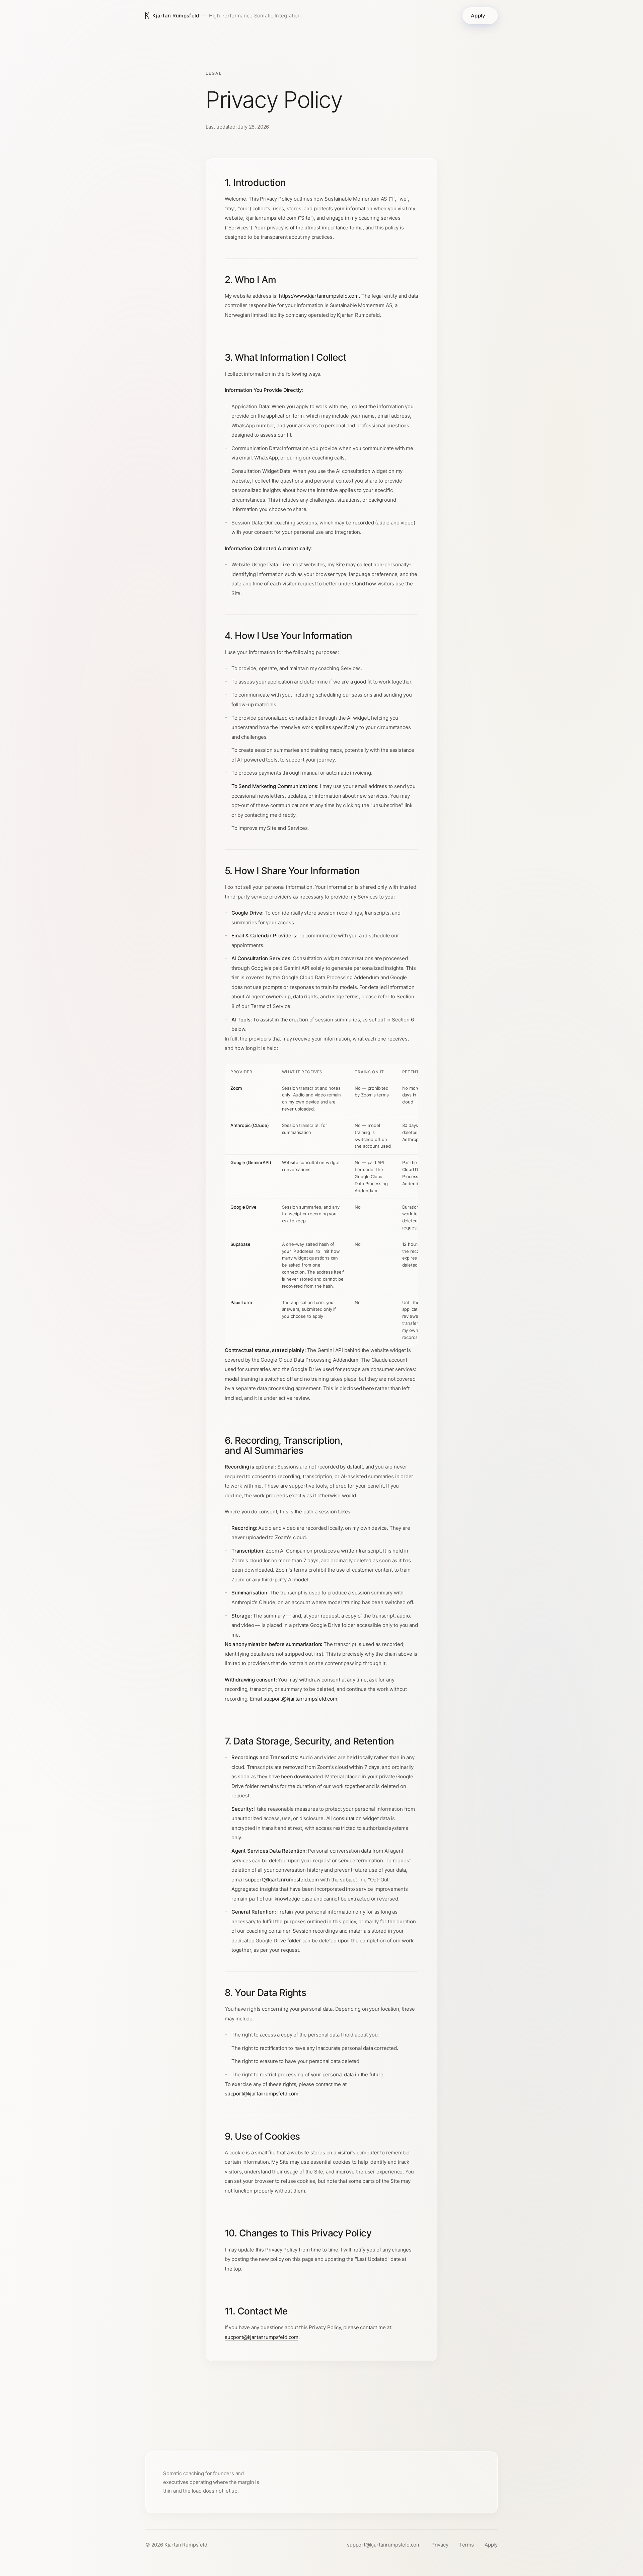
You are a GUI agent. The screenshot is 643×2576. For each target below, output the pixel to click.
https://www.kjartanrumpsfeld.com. (319, 296)
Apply (478, 16)
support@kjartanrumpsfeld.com (300, 1698)
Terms (467, 2545)
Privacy (440, 2545)
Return (317, 2407)
